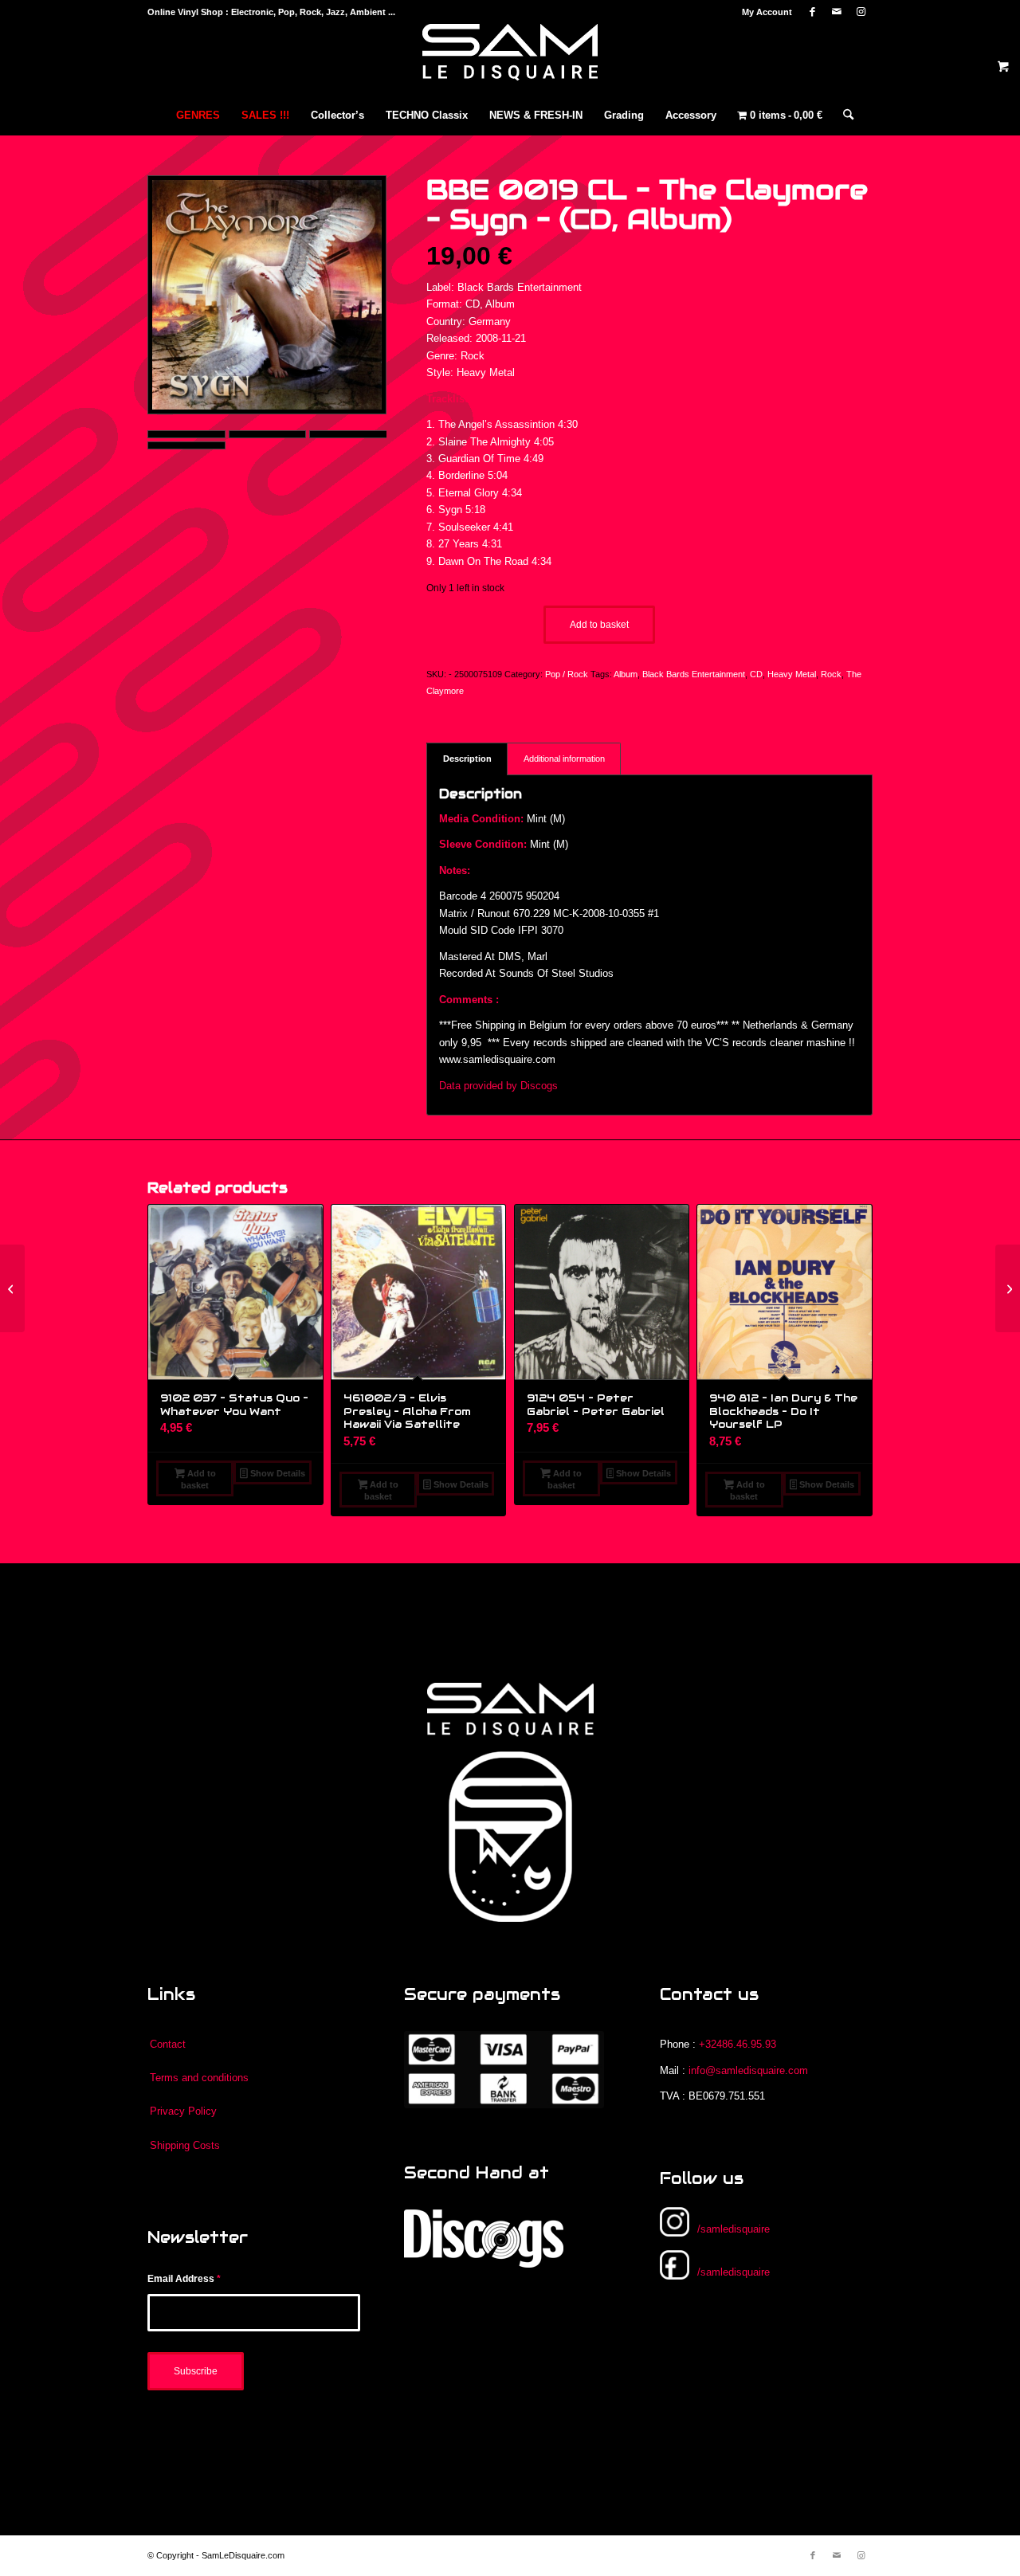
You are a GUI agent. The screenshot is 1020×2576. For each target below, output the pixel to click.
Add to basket (599, 625)
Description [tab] (467, 759)
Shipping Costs (185, 2145)
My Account (767, 12)
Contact (168, 2044)
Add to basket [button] (198, 1479)
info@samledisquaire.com (748, 2070)
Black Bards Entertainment (694, 674)
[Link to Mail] (836, 12)
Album (626, 674)
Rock (831, 674)
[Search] (843, 116)
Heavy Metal (792, 674)
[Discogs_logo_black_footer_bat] (484, 2239)
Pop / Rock (567, 674)
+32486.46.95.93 (738, 2044)
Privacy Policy (183, 2111)
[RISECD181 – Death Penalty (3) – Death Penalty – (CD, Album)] (1008, 1288)
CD (756, 674)
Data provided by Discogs (498, 1086)
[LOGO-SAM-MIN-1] (510, 60)
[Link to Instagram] (861, 12)
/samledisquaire (734, 2229)
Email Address (184, 2279)
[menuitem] (763, 12)
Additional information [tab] (564, 759)
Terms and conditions (199, 2078)
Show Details (277, 1473)
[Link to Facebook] (812, 12)
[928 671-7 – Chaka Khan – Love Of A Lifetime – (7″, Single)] (12, 1288)
